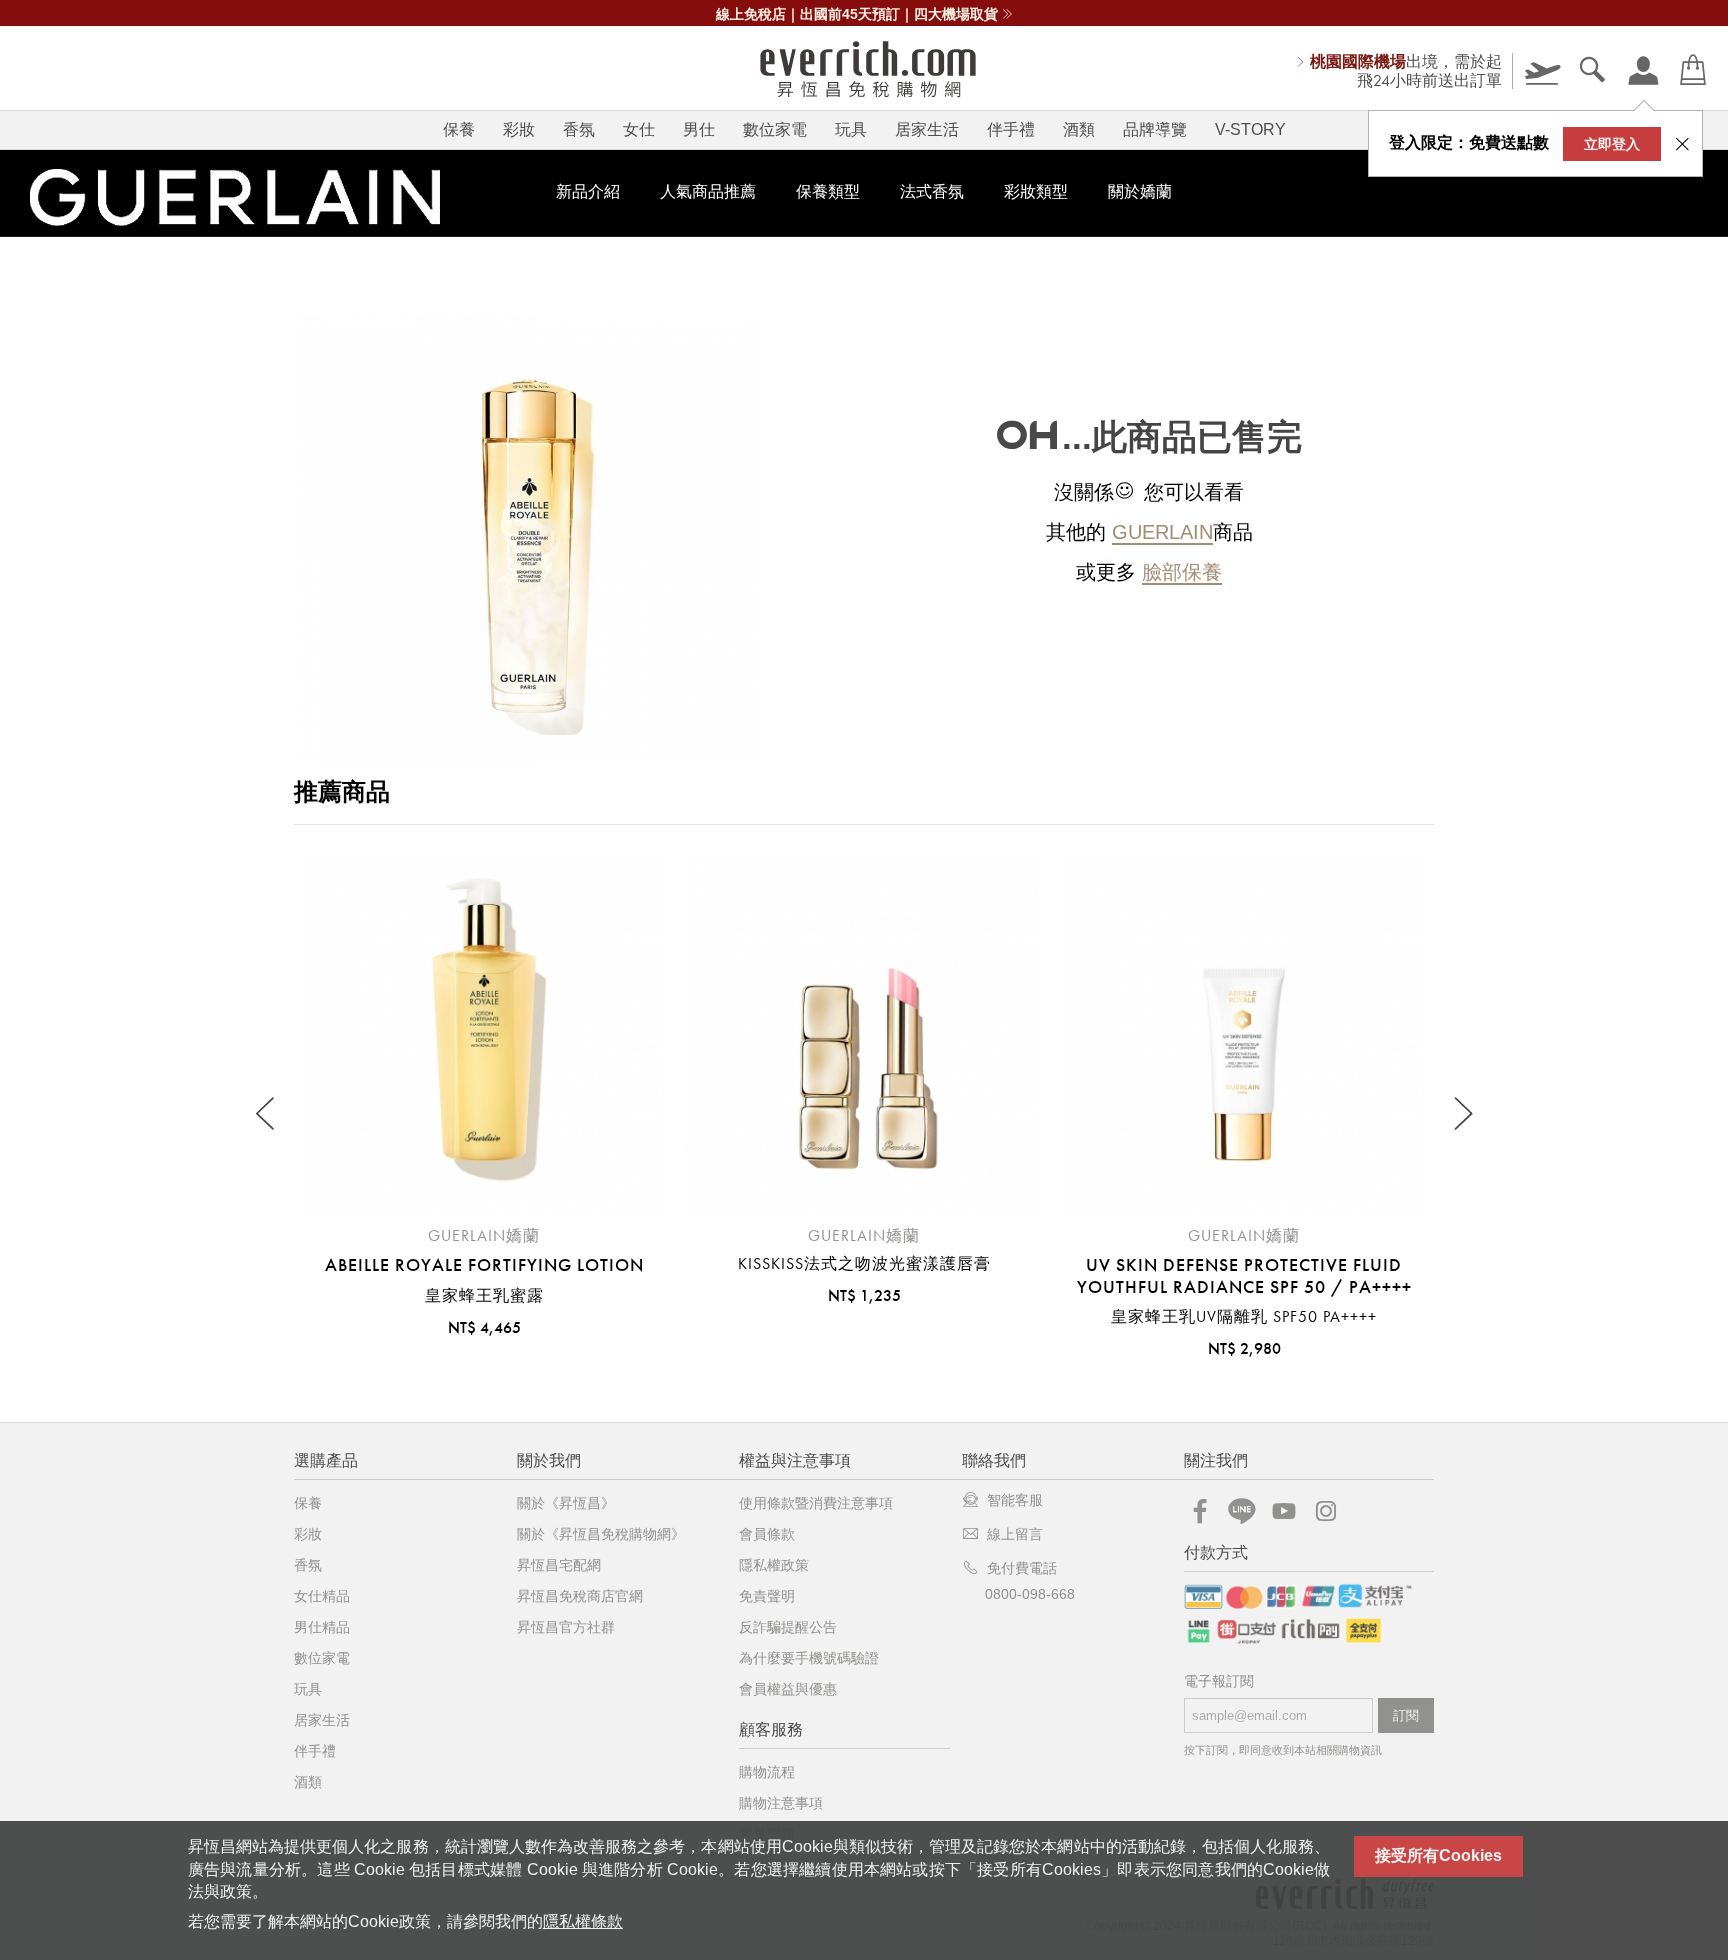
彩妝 (519, 129)
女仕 (639, 129)
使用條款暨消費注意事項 (816, 1503)
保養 (459, 129)
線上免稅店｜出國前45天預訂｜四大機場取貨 (857, 14)
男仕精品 (322, 1627)
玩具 (851, 129)
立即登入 (1612, 144)
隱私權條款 (583, 1921)
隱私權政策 (774, 1565)
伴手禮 (1011, 129)
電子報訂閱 (1219, 1681)
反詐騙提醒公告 (788, 1627)
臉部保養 (1182, 572)
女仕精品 (322, 1596)
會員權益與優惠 (788, 1689)
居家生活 (927, 129)
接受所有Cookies (1438, 1855)
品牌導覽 (1155, 129)
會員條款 (767, 1534)
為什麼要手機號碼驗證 (809, 1658)
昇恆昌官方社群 (566, 1627)
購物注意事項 (781, 1803)
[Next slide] (1461, 1114)
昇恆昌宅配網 (559, 1565)
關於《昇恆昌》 (566, 1503)
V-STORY (1250, 129)
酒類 (1079, 129)
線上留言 (1015, 1534)
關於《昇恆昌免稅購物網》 (601, 1534)
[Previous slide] (266, 1114)
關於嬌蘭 (1140, 191)
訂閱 (1406, 1715)
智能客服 (1015, 1500)
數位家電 (775, 129)
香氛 (579, 129)
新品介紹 (588, 191)
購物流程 (767, 1772)
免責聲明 (767, 1596)
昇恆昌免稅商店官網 (580, 1596)
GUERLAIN (1162, 532)
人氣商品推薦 (708, 191)
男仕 (699, 129)
